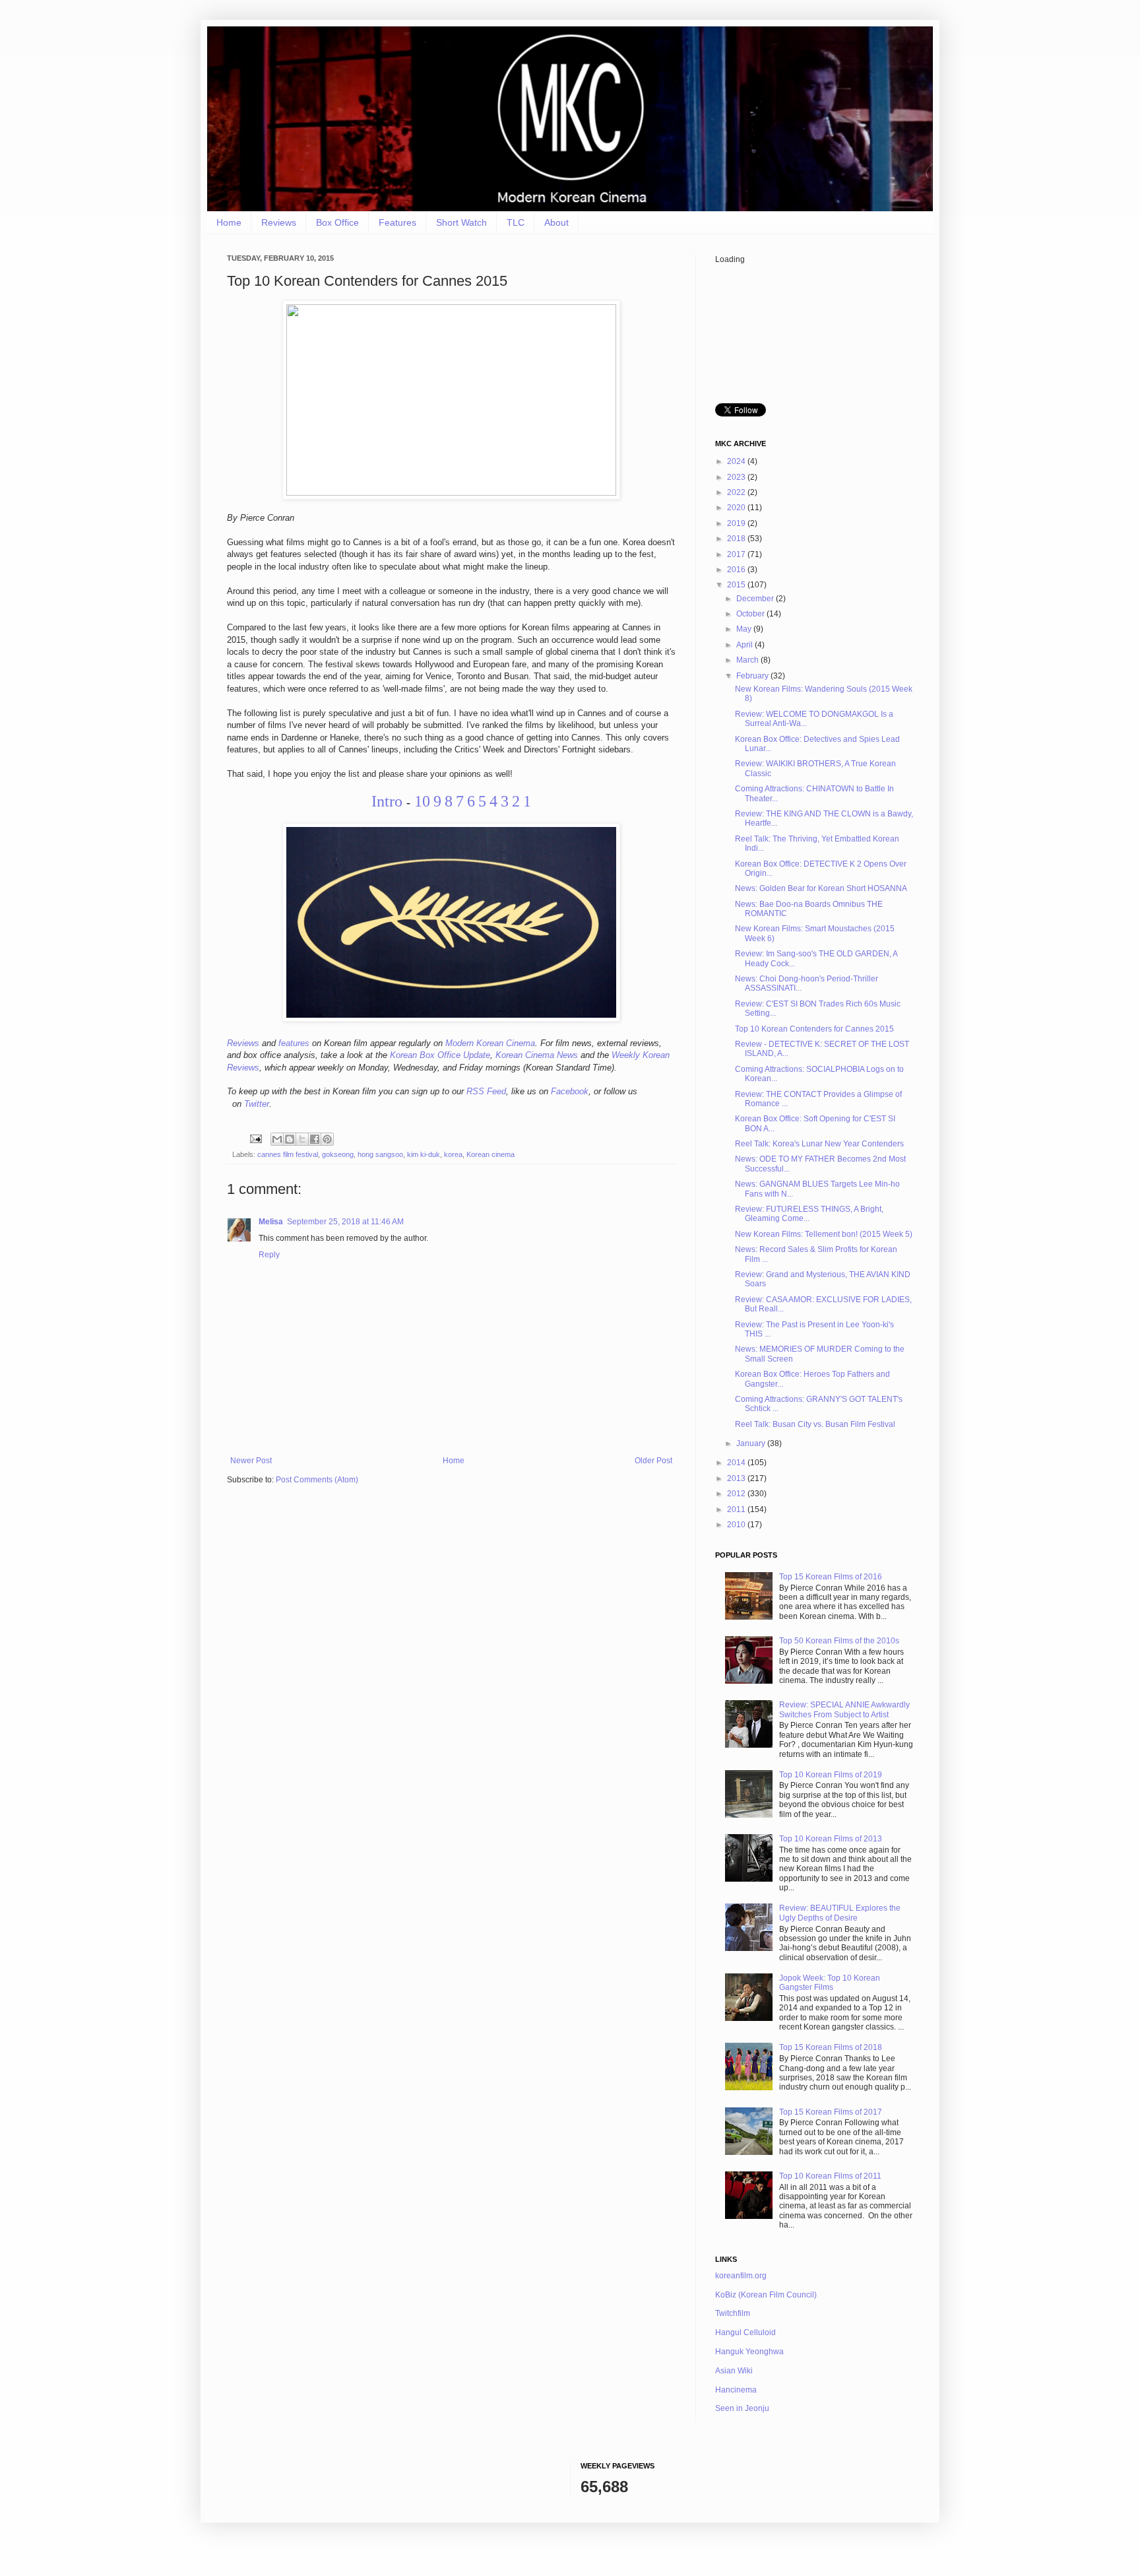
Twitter (257, 1104)
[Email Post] (255, 1138)
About (556, 222)
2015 (737, 585)
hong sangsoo (380, 1154)
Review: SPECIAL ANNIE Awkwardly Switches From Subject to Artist (844, 1709)
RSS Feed (486, 1091)
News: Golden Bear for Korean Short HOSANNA (821, 888)
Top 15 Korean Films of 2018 (831, 2047)
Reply (269, 1255)
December (756, 599)
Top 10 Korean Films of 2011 (830, 2176)
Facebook (570, 1091)
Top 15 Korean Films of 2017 (831, 2112)
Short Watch (461, 222)
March (748, 660)
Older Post (653, 1461)
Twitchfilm (733, 2313)
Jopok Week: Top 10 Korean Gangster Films (830, 1983)
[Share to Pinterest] (327, 1139)
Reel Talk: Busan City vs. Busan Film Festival (815, 1424)
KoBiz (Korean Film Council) (766, 2295)
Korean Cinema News (537, 1055)
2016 (737, 570)
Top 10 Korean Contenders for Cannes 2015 (814, 1029)
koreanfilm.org (741, 2276)
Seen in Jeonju (742, 2408)
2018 (737, 539)
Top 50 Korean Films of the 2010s (839, 1641)
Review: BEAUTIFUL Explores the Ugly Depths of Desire (840, 1913)
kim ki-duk (424, 1154)
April (745, 645)
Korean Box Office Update (440, 1055)
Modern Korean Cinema (490, 1043)
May (745, 629)
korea (453, 1154)
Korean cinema (491, 1154)
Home (229, 222)
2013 (737, 1478)
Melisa (271, 1222)
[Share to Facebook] (315, 1139)
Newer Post (251, 1461)
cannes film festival (288, 1154)
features (294, 1043)
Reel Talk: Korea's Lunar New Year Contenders (819, 1144)
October (751, 614)
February (753, 676)
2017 (737, 554)
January (752, 1443)
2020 (737, 508)
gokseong (338, 1154)
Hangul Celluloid (745, 2332)
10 (422, 801)
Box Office (337, 222)
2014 (737, 1463)
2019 (737, 523)
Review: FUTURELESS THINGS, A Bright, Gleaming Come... (809, 1214)
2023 (737, 477)
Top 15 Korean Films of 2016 (831, 1577)
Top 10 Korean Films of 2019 (831, 1775)
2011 (737, 1509)
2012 (737, 1494)
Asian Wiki (734, 2371)
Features (397, 222)
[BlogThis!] (290, 1139)
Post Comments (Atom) (317, 1480)
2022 (737, 492)
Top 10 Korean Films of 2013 (831, 1839)
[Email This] (277, 1139)
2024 (737, 461)
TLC (516, 222)
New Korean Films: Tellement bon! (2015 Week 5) (824, 1234)
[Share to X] (302, 1139)
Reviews (279, 222)
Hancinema (736, 2390)
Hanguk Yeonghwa (749, 2352)
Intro (387, 801)
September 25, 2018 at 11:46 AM (345, 1222)
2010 (737, 1525)
